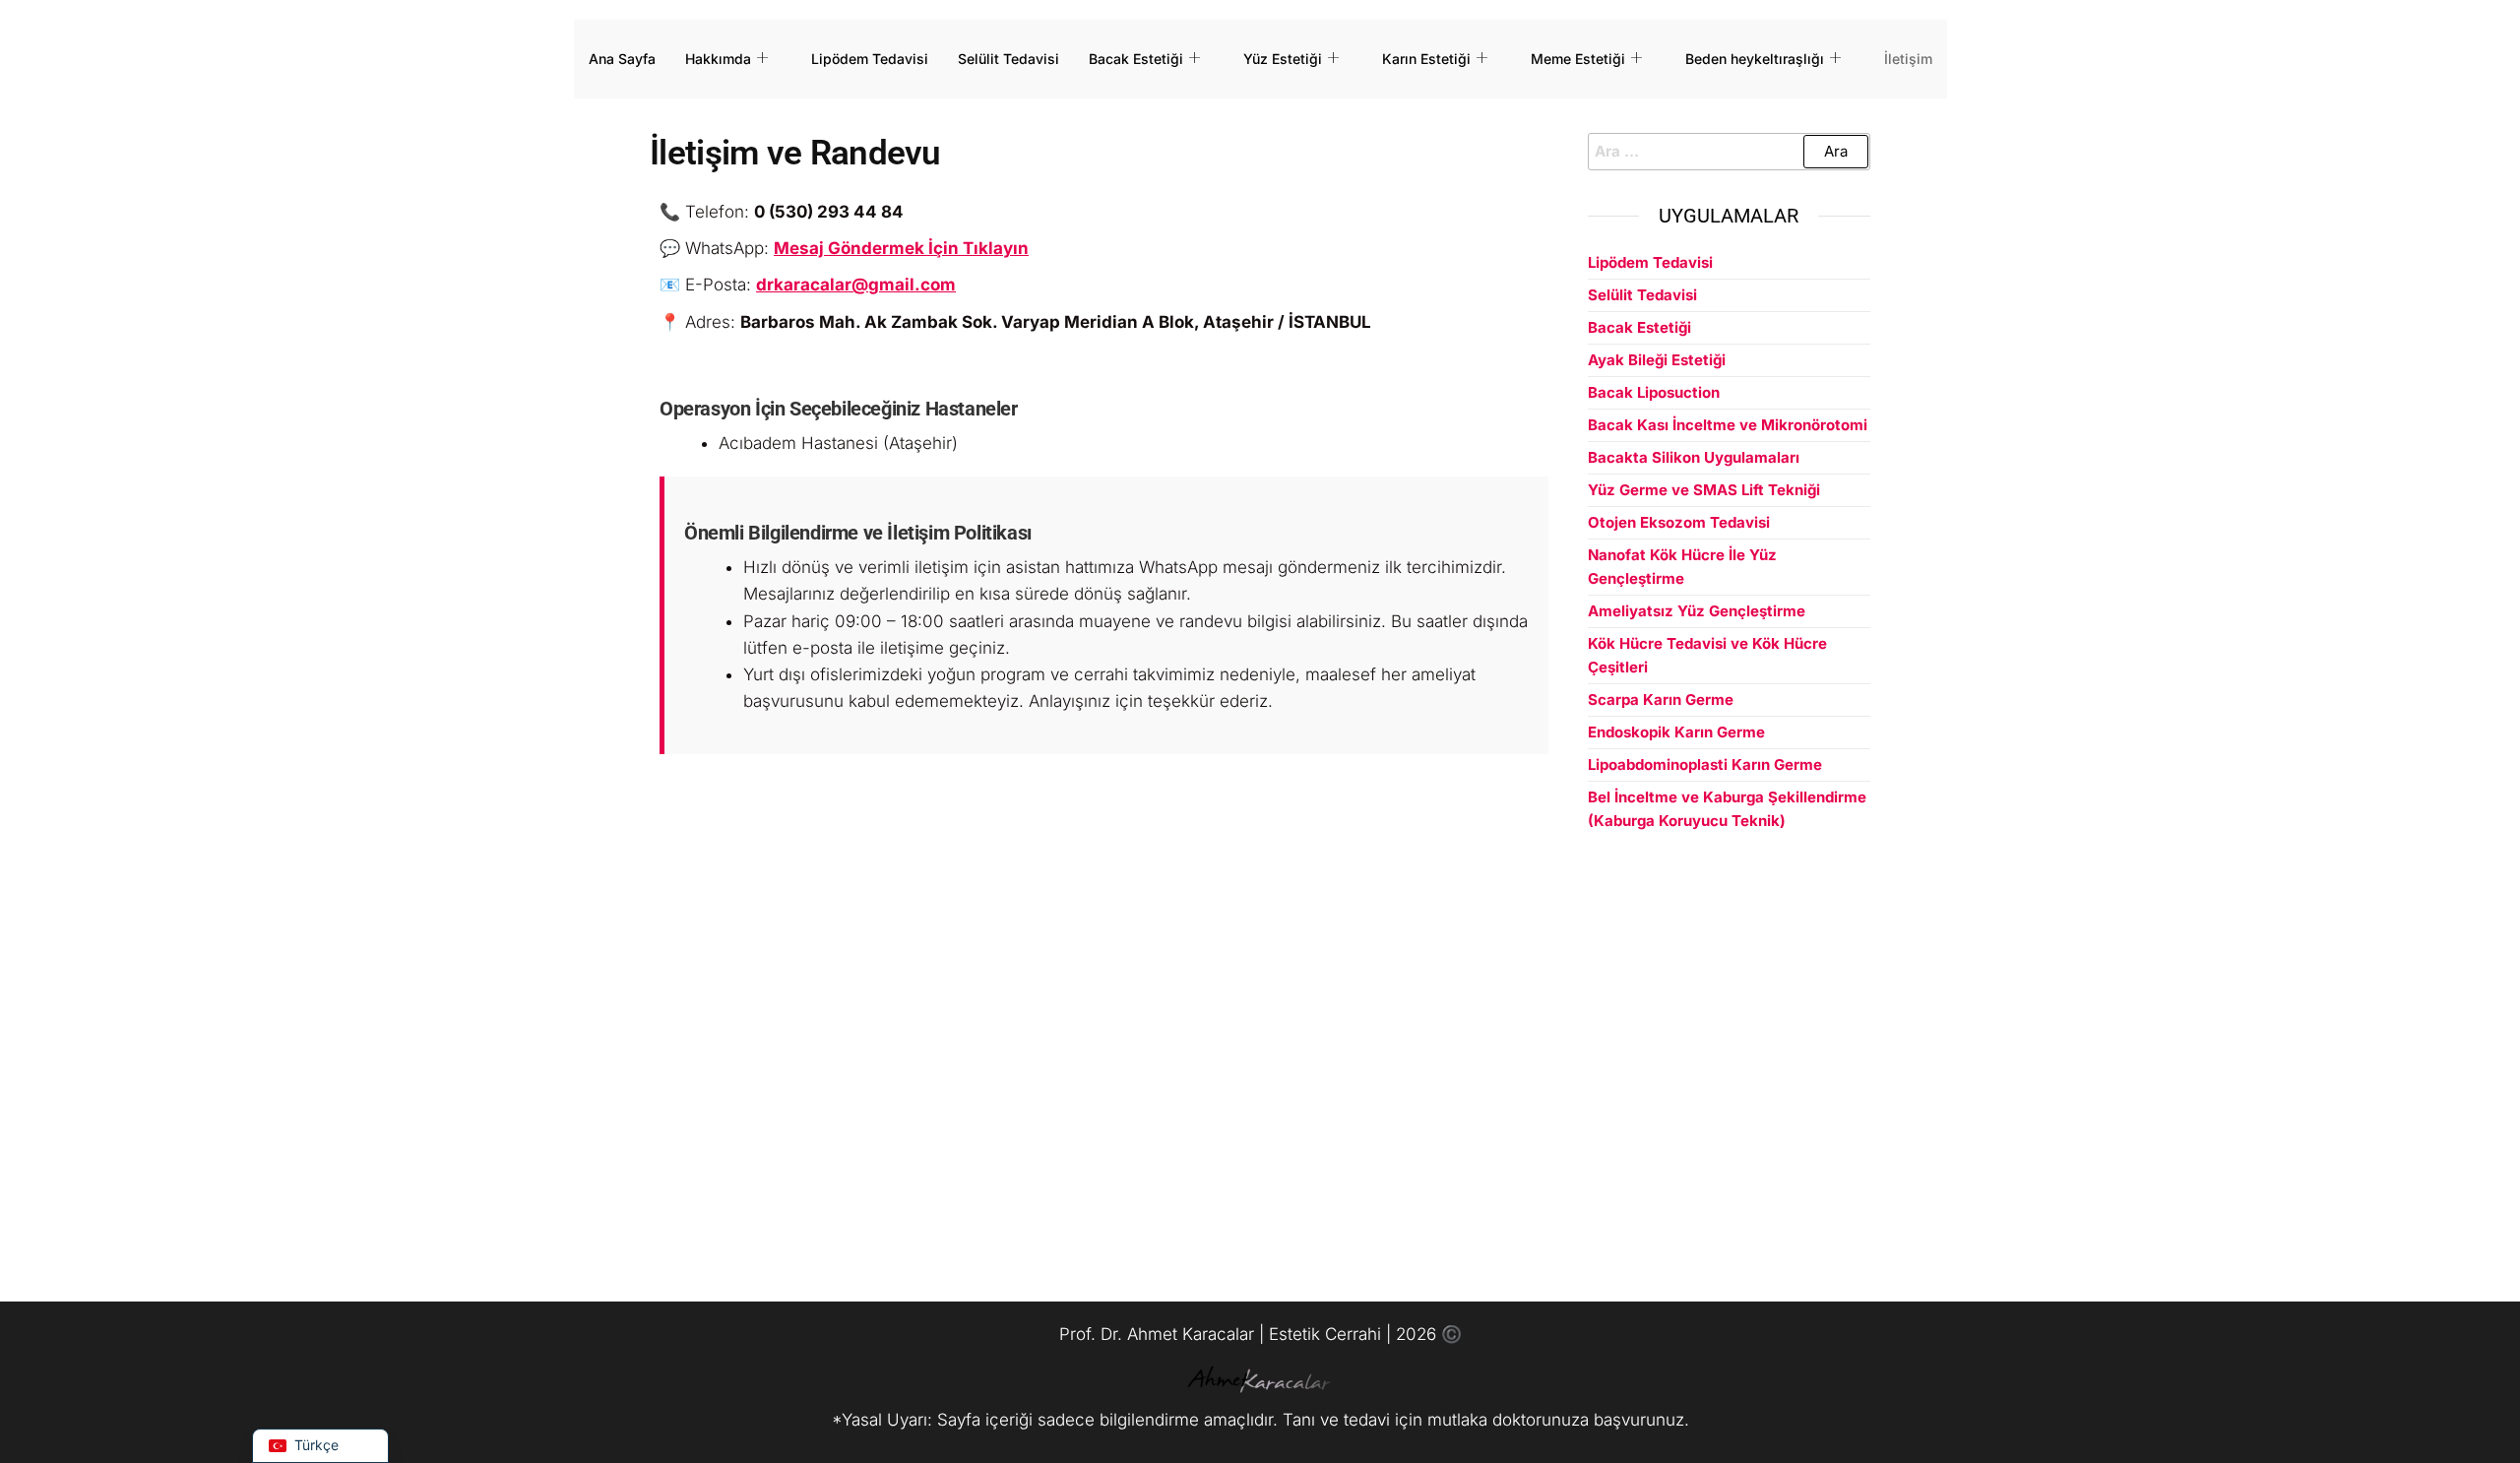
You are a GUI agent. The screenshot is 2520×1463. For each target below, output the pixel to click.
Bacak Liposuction (1654, 392)
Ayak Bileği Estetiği (1657, 360)
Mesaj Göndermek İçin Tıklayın (901, 248)
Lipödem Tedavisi (870, 59)
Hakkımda (718, 59)
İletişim (1908, 59)
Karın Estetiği (1426, 59)
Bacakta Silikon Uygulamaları (1694, 457)
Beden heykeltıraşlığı (1755, 59)
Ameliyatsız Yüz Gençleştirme (1697, 611)
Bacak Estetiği (1136, 59)
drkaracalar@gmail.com (856, 285)
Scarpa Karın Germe (1661, 700)
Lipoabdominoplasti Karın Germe (1705, 764)
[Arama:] (1730, 152)
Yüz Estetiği (1283, 59)
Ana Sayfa (622, 59)
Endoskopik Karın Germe (1676, 732)
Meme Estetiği (1578, 59)
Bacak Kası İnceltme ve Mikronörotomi (1728, 425)
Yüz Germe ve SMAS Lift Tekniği (1704, 490)
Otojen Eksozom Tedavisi (1679, 522)
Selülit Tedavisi (1008, 59)
